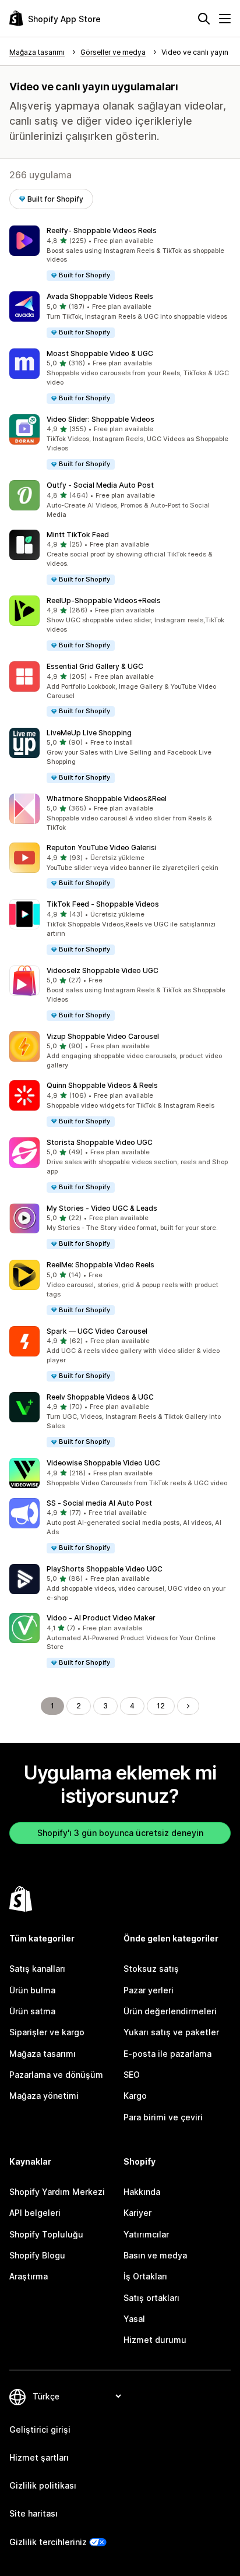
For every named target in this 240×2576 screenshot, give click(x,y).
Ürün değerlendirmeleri (170, 2011)
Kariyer (137, 2213)
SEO (132, 2075)
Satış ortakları (151, 2298)
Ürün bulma (32, 1990)
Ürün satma (32, 2011)
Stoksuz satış (151, 1969)
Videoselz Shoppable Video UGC (103, 970)
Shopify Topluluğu (46, 2234)
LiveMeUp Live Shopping (89, 733)
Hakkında (142, 2192)
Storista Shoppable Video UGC (100, 1142)
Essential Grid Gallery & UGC (95, 666)
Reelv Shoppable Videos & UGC (100, 1397)
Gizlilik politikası (43, 2485)
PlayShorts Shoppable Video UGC (105, 1569)
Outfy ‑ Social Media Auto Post (100, 485)
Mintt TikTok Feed (78, 535)
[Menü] (225, 19)
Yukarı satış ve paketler (171, 2032)
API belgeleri (35, 2213)
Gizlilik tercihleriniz (48, 2542)
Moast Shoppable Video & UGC (100, 353)
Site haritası (33, 2513)
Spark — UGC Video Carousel (97, 1331)
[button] (120, 254)
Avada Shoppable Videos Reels (100, 296)
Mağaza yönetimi (44, 2096)
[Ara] (204, 19)
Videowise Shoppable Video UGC (103, 1463)
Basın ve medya (155, 2255)
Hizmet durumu (155, 2340)
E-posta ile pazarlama (167, 2054)
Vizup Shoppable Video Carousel (103, 1036)
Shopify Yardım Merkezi (57, 2192)
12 (161, 1706)
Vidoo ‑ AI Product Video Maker (101, 1618)
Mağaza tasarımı (43, 2054)
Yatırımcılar (146, 2234)
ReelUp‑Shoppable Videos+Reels (104, 600)
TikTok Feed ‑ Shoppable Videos (103, 904)
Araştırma (29, 2276)
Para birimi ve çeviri (163, 2117)
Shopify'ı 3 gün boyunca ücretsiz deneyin (120, 1833)
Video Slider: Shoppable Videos (100, 419)
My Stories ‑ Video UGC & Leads (102, 1208)
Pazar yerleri (149, 1990)
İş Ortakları (145, 2276)
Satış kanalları (37, 1969)
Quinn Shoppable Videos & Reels (102, 1085)
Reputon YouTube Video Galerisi (102, 847)
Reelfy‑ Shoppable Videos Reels (102, 230)
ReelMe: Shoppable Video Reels (100, 1265)
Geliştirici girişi (40, 2429)
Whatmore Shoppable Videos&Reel (107, 799)
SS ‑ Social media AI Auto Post (99, 1503)
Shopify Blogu (37, 2255)
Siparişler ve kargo (47, 2032)
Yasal (134, 2319)
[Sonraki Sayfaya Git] (188, 1706)
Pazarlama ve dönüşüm (56, 2075)
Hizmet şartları (39, 2457)
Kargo (135, 2096)
